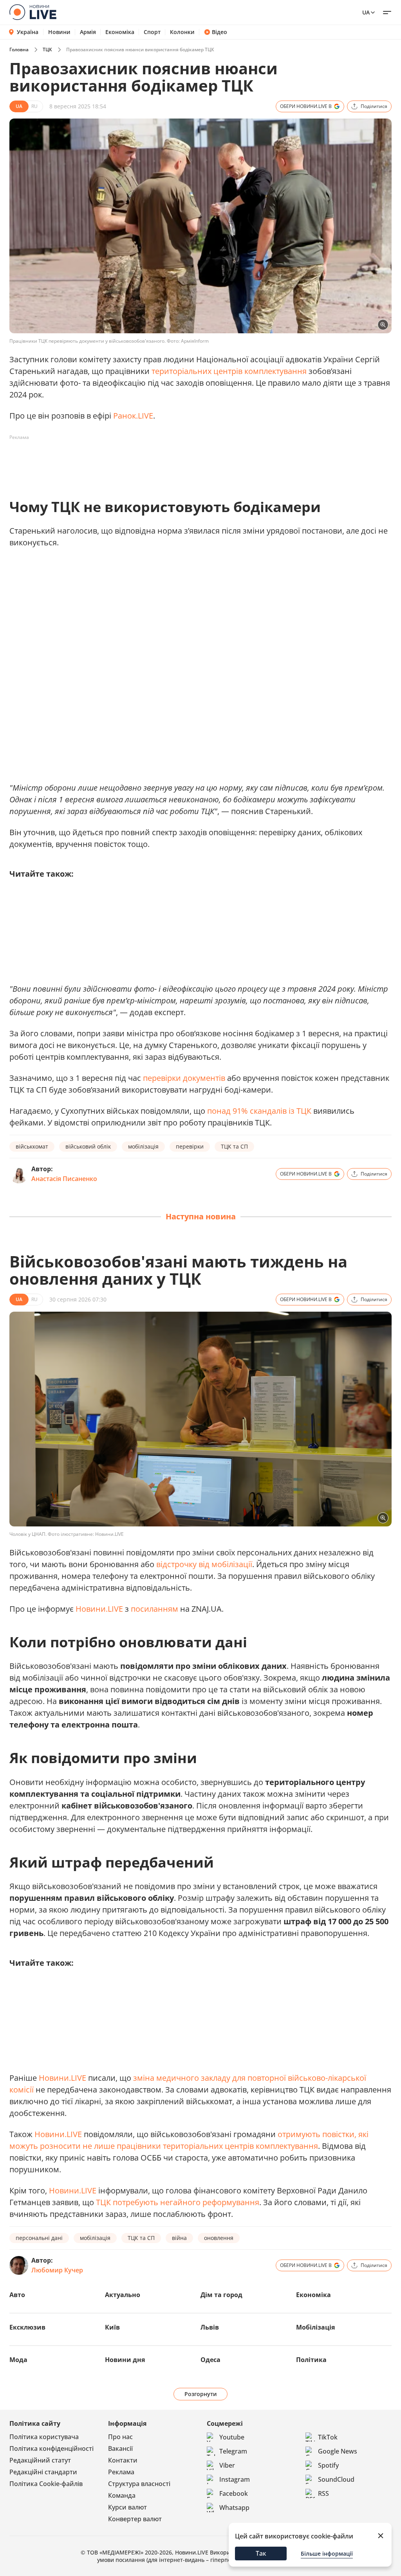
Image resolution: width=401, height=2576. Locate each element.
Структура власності (139, 2484)
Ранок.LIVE (133, 416)
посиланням (154, 1609)
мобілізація (143, 1146)
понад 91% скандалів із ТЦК (259, 1111)
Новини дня (125, 2360)
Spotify (328, 2465)
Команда (122, 2495)
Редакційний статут (40, 2460)
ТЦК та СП (234, 1146)
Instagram (235, 2479)
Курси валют (127, 2507)
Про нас (120, 2437)
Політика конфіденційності (51, 2448)
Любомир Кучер (57, 2270)
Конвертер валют (135, 2519)
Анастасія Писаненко (64, 1179)
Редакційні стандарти (43, 2472)
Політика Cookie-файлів (46, 2484)
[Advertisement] (152, 461)
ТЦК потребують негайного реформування (178, 2202)
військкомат (32, 1146)
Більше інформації (327, 2554)
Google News (338, 2451)
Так (261, 2553)
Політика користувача (44, 2437)
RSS (323, 2493)
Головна (19, 49)
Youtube (232, 2437)
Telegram (233, 2451)
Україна (28, 32)
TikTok (328, 2437)
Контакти (123, 2460)
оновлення (219, 2238)
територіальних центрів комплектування (229, 371)
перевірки (190, 1146)
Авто (17, 2295)
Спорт (152, 32)
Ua (366, 12)
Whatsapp (234, 2508)
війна (179, 2238)
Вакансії (120, 2448)
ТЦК (47, 49)
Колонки (182, 32)
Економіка (120, 32)
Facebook (234, 2493)
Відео (219, 32)
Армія (88, 32)
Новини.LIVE (99, 1609)
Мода (18, 2360)
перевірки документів (184, 1078)
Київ (112, 2327)
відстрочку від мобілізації (204, 1564)
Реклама (121, 2472)
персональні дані (39, 2238)
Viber (227, 2465)
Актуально (123, 2295)
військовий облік (88, 1146)
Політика (311, 2360)
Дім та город (221, 2295)
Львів (210, 2327)
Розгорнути (201, 2394)
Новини (59, 32)
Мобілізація (315, 2327)
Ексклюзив (27, 2327)
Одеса (210, 2360)
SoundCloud (336, 2479)
